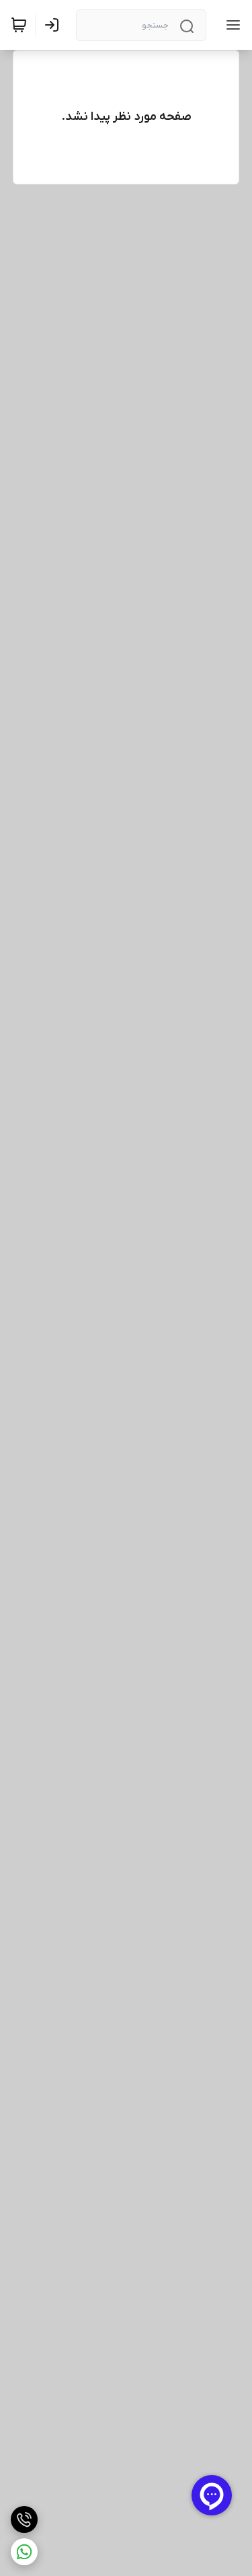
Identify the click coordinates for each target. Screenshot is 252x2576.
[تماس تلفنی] (24, 2519)
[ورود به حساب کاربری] (54, 25)
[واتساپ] (24, 2552)
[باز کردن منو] (230, 25)
